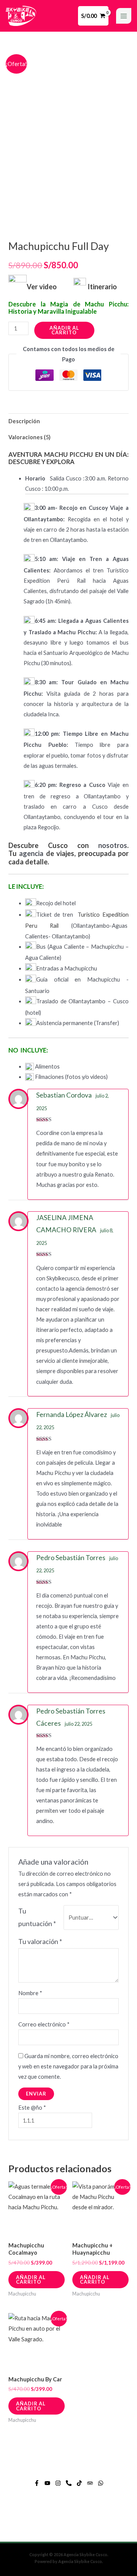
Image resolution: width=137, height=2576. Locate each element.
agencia (31, 853)
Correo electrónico (44, 2024)
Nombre (30, 1993)
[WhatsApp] (101, 2483)
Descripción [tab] (24, 421)
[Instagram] (58, 2483)
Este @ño (32, 2108)
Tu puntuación (37, 1917)
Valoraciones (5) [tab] (29, 437)
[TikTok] (79, 2483)
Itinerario (102, 287)
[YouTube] (47, 2483)
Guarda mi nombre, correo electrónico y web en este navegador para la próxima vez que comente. (68, 2066)
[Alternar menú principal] (124, 16)
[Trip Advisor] (90, 2483)
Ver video (43, 287)
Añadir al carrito (64, 330)
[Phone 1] (69, 2483)
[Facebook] (37, 2483)
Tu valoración (40, 1942)
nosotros (113, 845)
